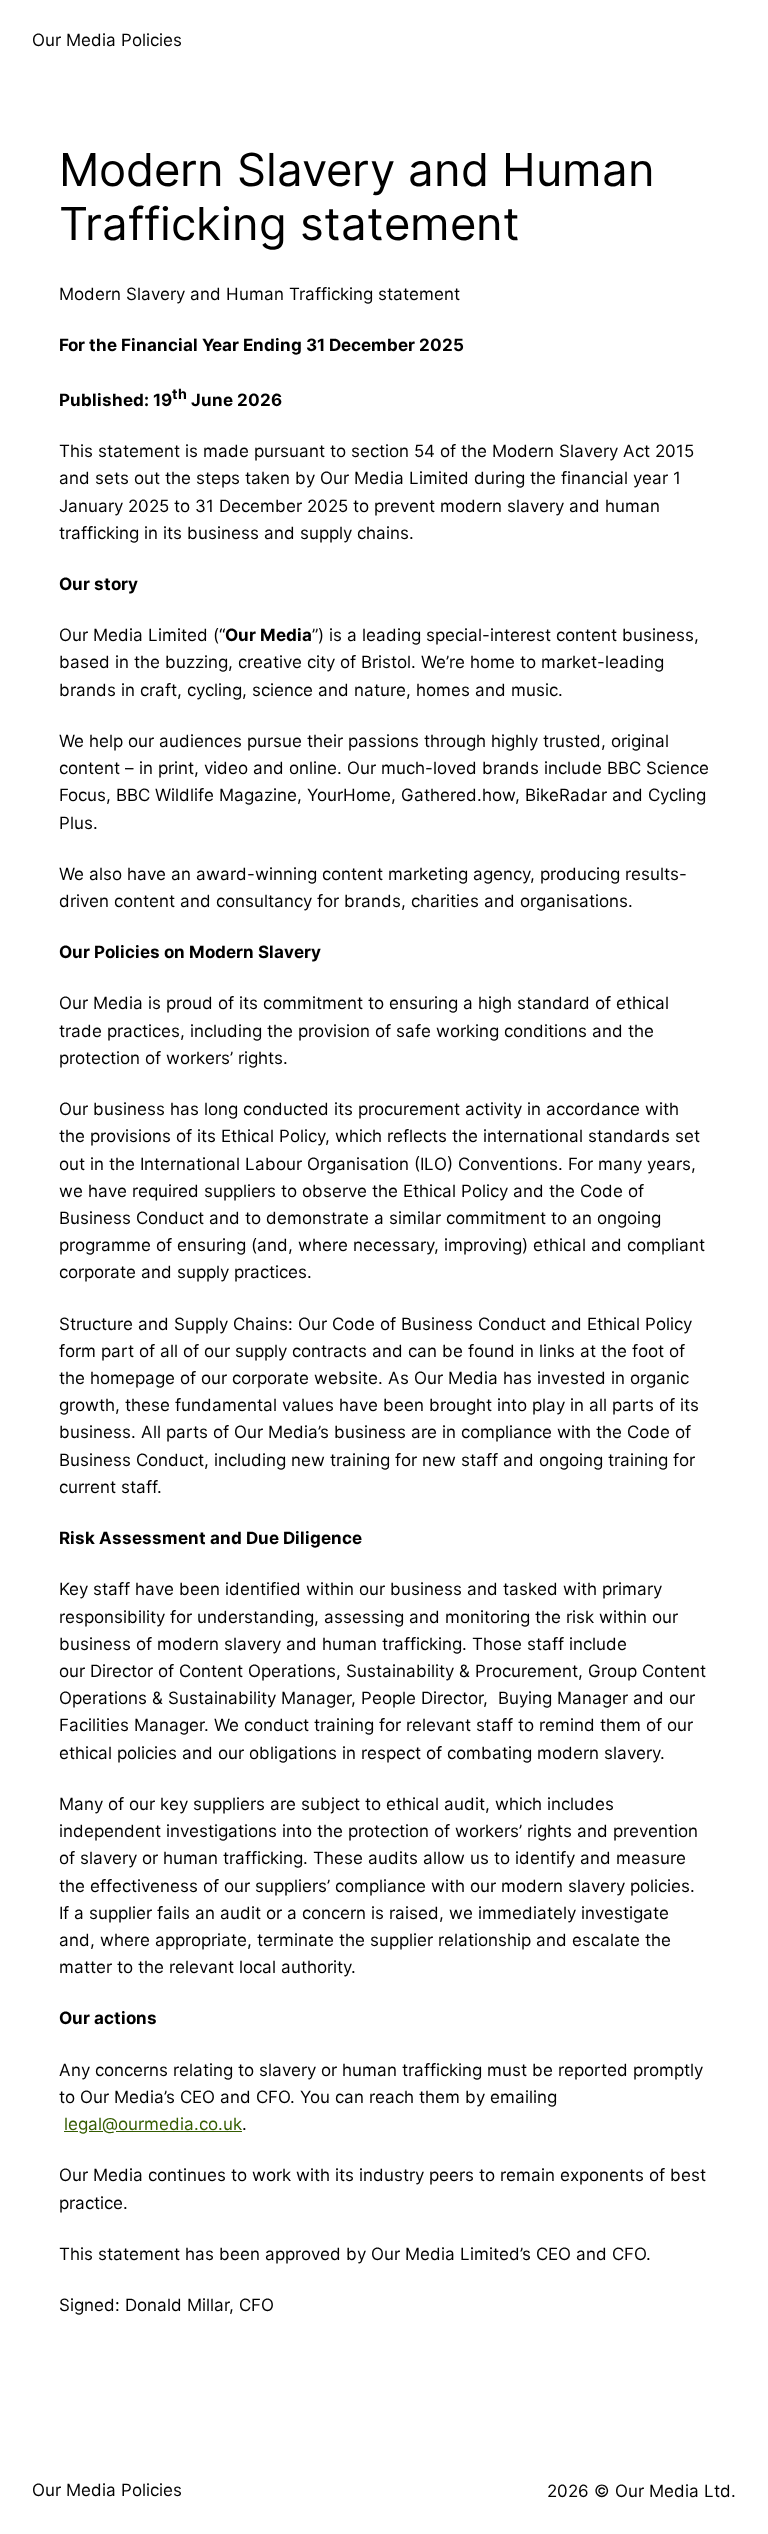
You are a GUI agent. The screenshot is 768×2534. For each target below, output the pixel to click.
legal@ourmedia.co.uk (153, 2124)
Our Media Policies (107, 40)
